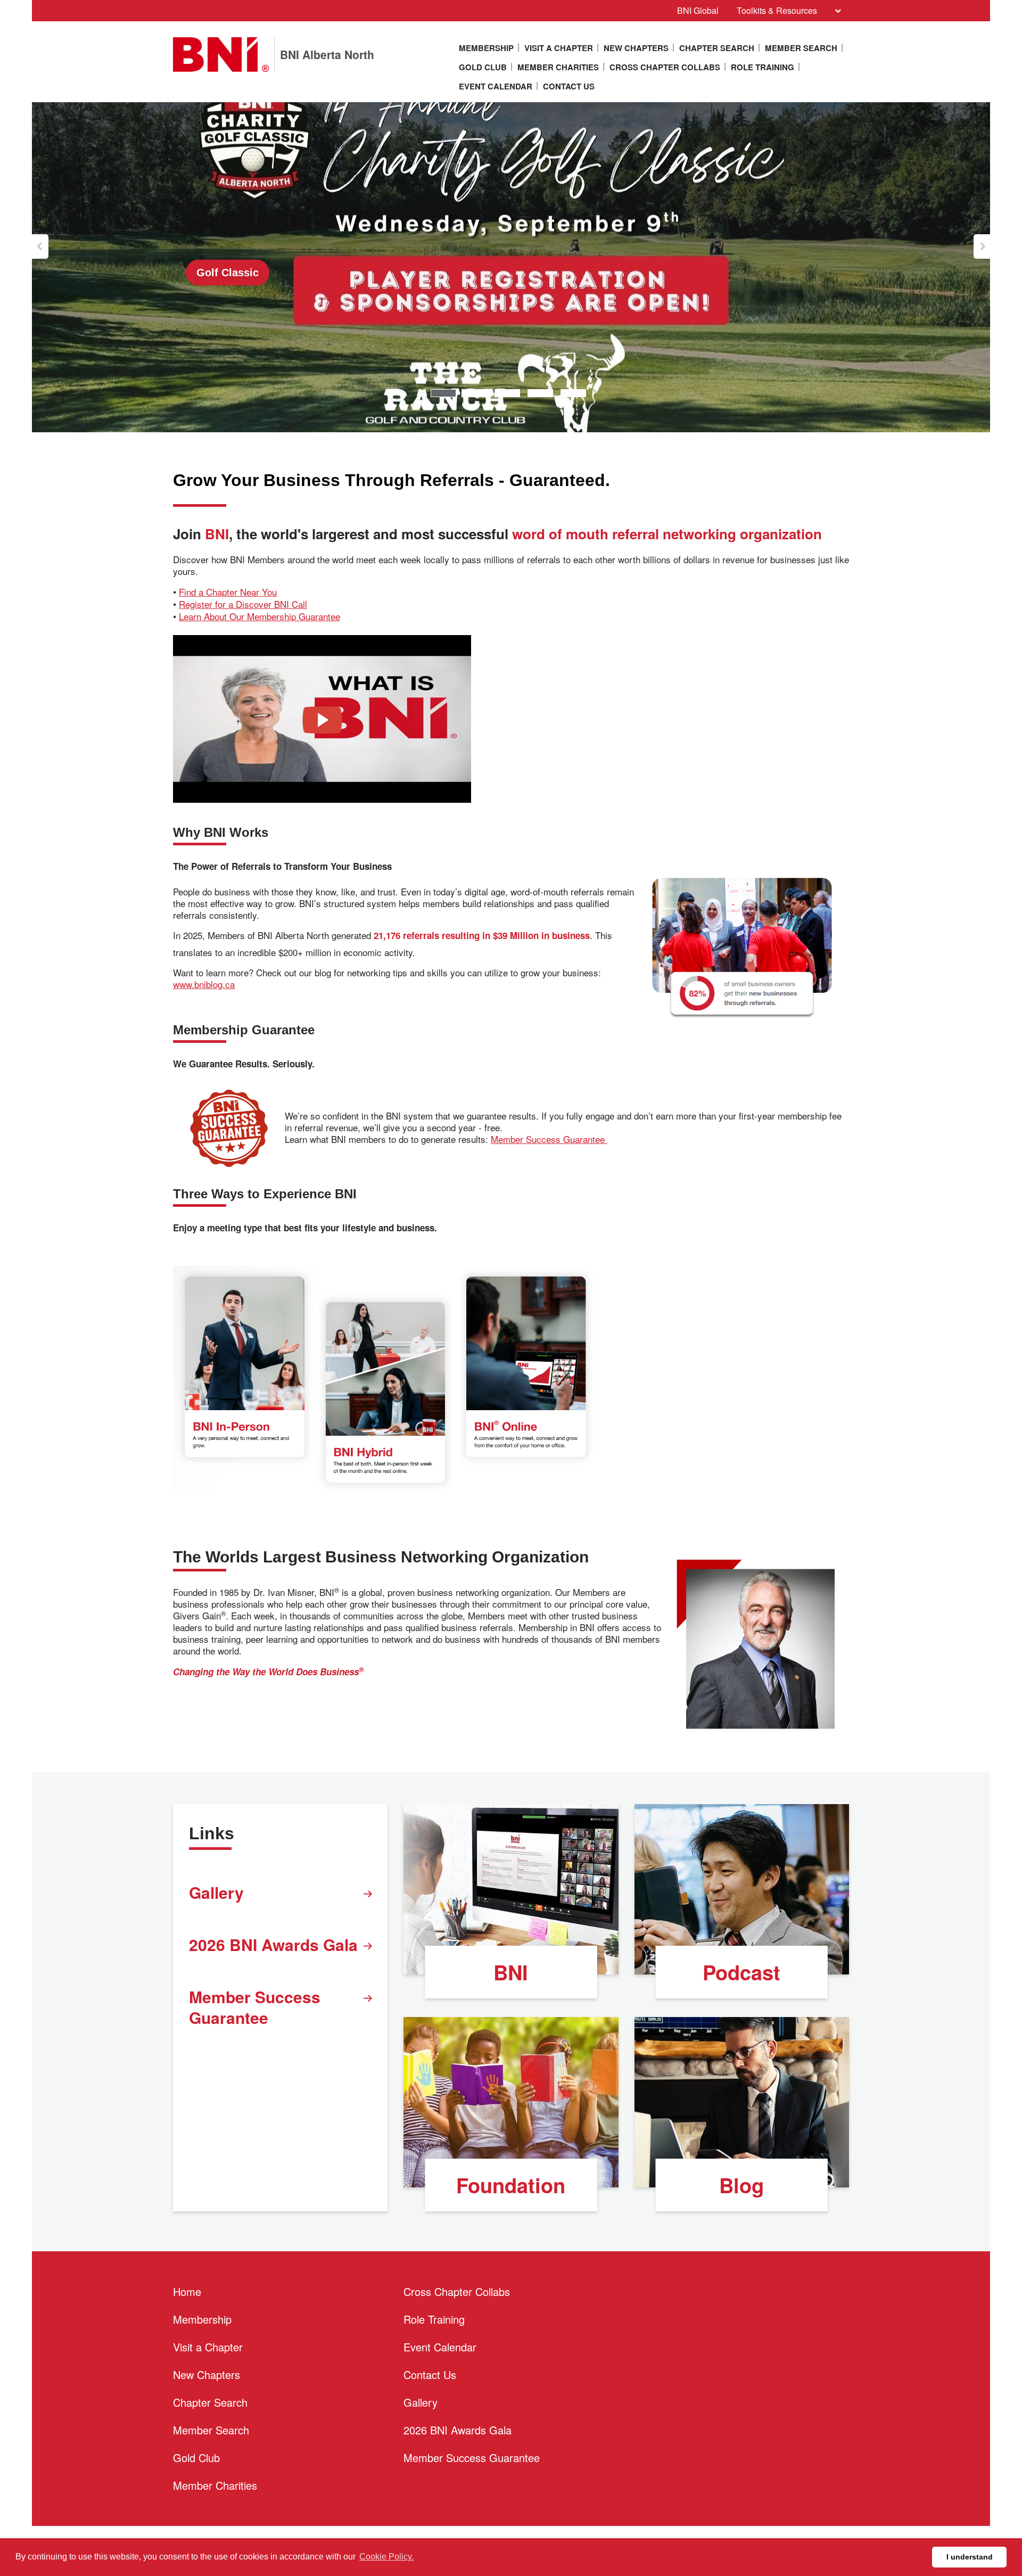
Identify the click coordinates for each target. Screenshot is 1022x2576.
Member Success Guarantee (549, 1139)
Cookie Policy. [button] (386, 2557)
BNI (511, 1972)
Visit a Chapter (559, 48)
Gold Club (483, 67)
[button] (40, 246)
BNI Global (698, 10)
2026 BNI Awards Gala (273, 1944)
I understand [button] (970, 2557)
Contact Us (569, 86)
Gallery (216, 1892)
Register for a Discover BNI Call (243, 604)
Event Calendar (496, 86)
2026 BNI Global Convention (268, 272)
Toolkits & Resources (777, 10)
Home (187, 2291)
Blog (741, 2185)
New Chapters (636, 48)
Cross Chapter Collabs (665, 67)
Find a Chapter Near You (228, 592)
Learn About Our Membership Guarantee (259, 616)
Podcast (741, 1972)
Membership (486, 48)
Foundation (511, 2185)
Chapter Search (717, 48)
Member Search (801, 48)
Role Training (763, 67)
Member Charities (558, 67)
